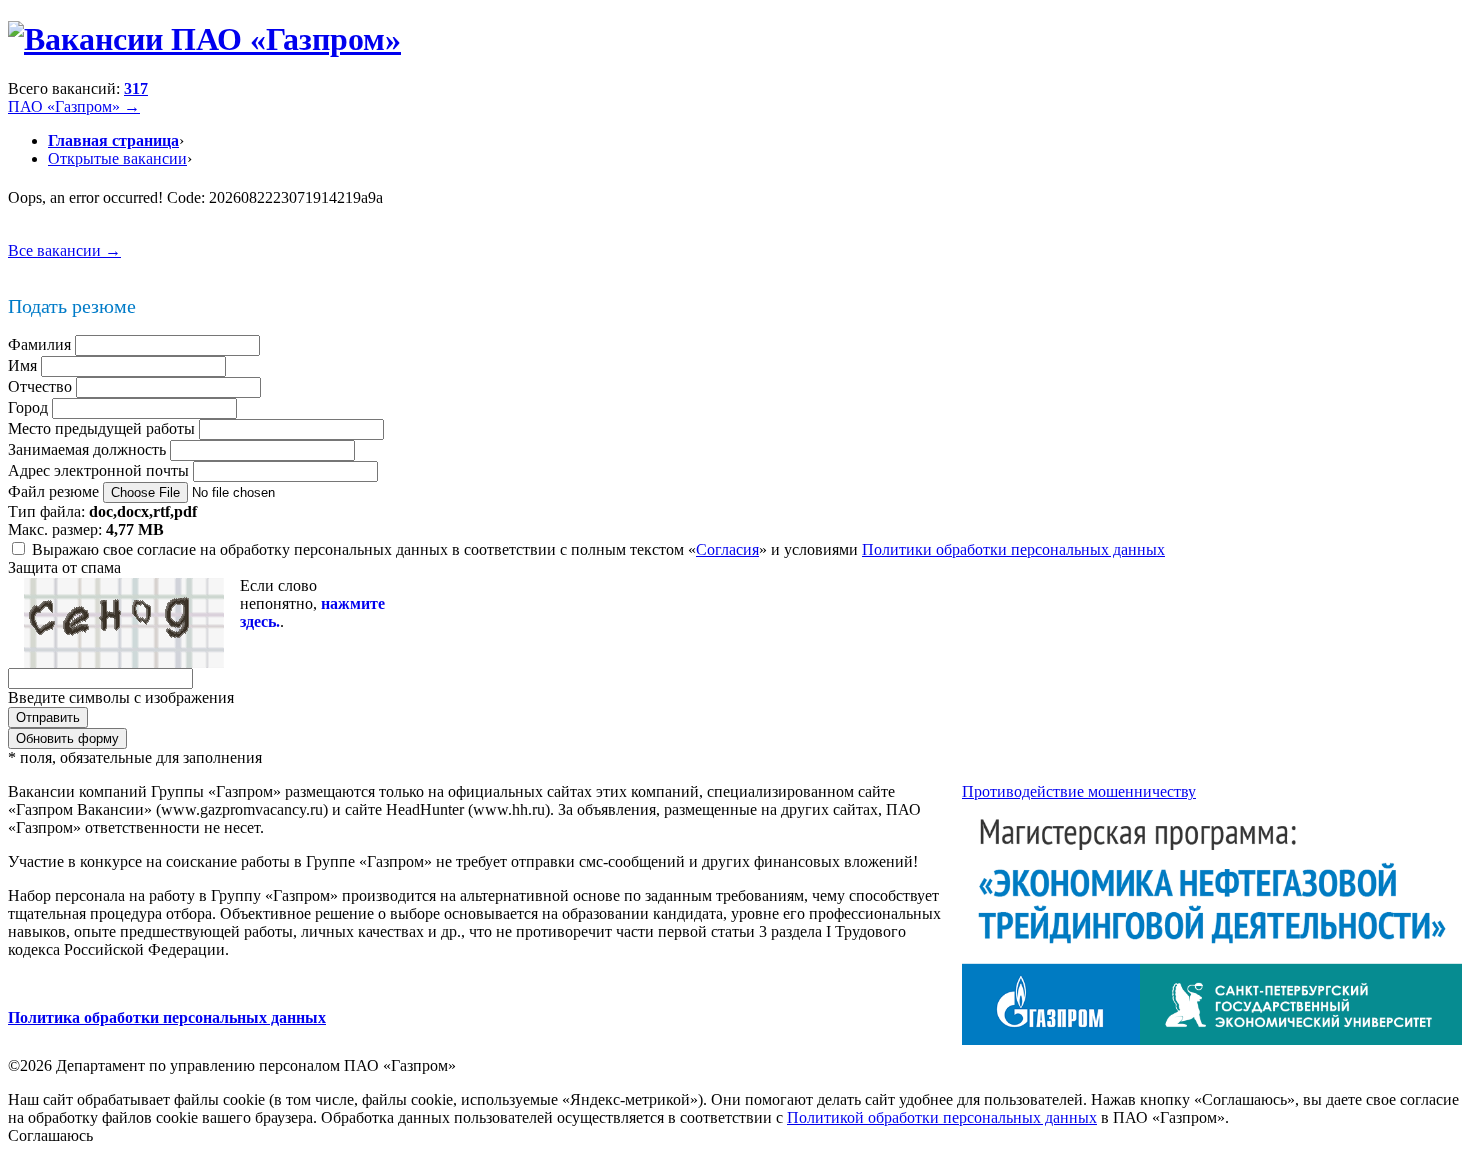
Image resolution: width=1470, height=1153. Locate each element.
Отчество (40, 386)
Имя (22, 365)
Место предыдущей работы (101, 428)
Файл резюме (53, 491)
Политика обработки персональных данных (167, 1017)
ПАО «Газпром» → (74, 106)
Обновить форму (67, 738)
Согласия (727, 549)
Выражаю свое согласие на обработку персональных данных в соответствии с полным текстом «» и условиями (598, 549)
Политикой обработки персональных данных (942, 1117)
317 (136, 88)
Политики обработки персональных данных (1013, 549)
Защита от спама (64, 567)
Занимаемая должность (87, 449)
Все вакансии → (64, 250)
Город (28, 407)
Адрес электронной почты (98, 470)
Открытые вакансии (117, 158)
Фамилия (39, 344)
